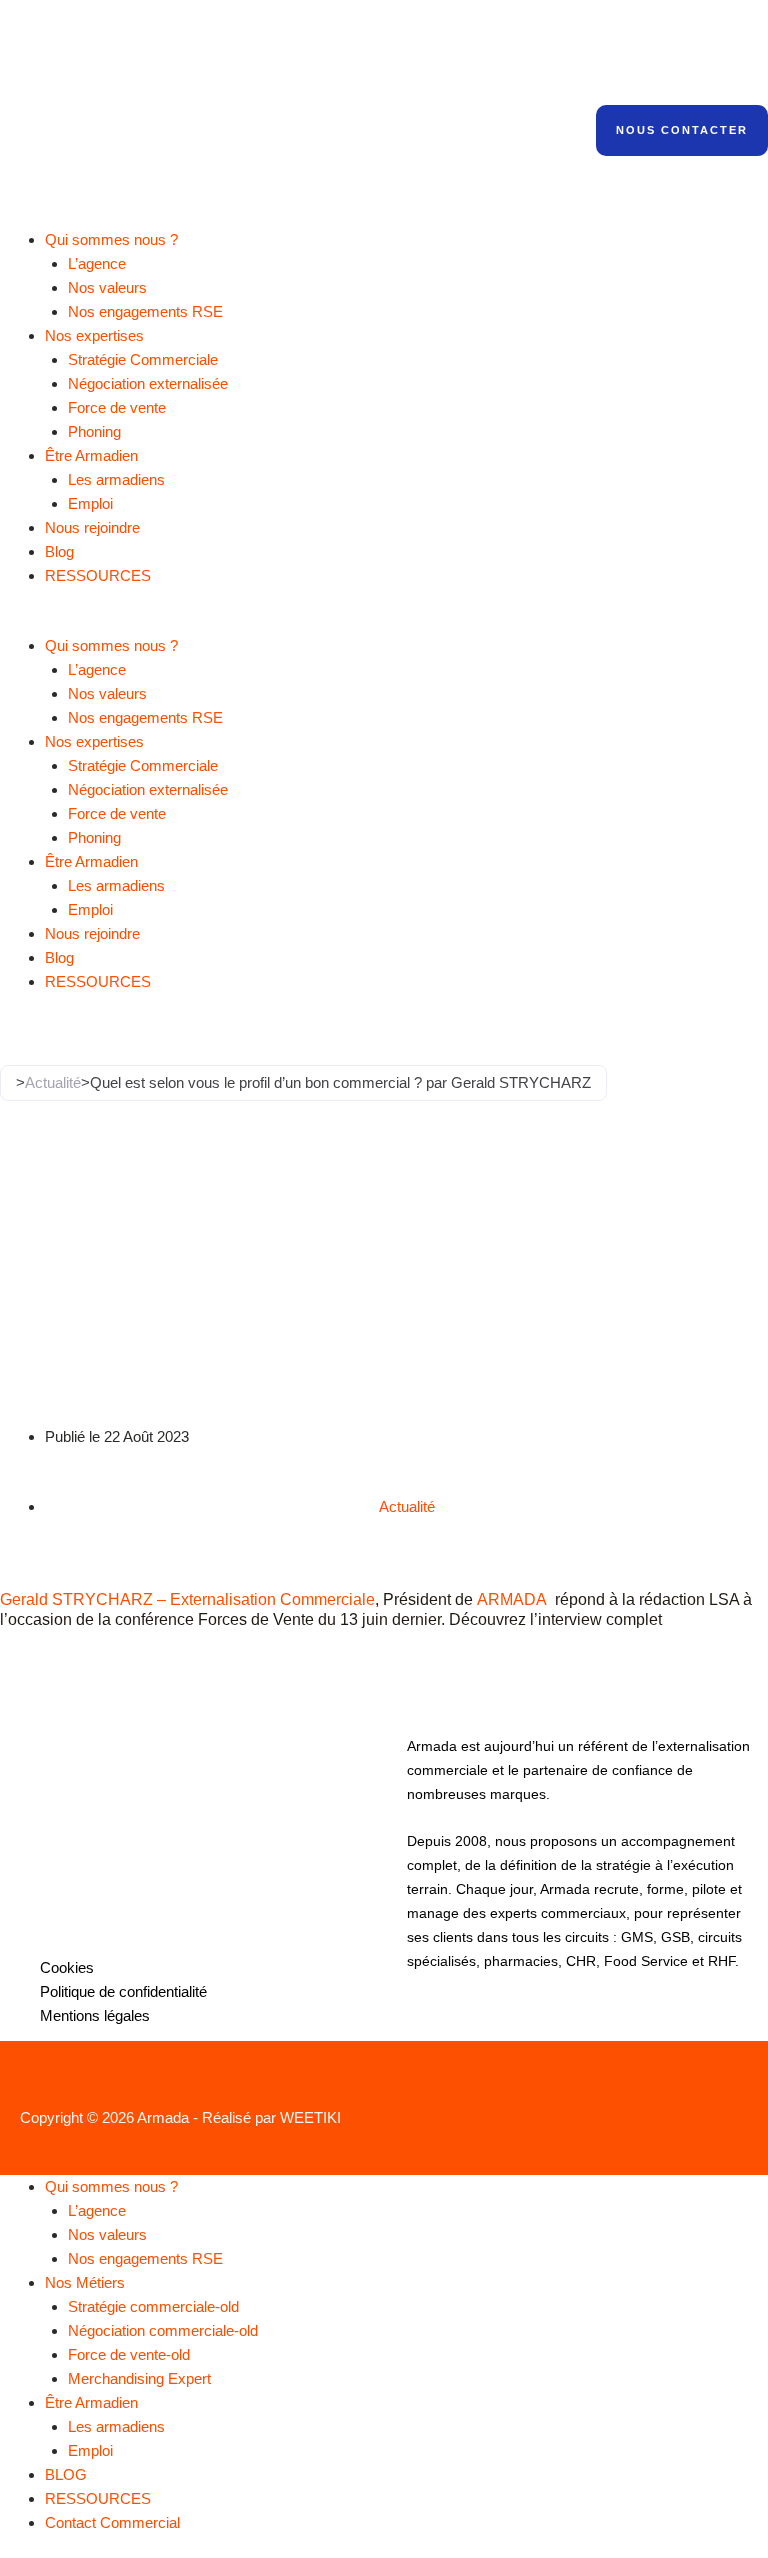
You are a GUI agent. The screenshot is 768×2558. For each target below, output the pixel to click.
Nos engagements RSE (145, 311)
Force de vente (117, 407)
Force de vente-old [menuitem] (129, 2354)
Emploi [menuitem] (90, 2450)
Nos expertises (94, 335)
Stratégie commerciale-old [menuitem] (153, 2306)
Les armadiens (116, 479)
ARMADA (512, 1599)
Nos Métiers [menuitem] (85, 2282)
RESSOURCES (98, 575)
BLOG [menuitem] (66, 2474)
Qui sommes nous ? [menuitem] (111, 2186)
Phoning (94, 431)
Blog (59, 551)
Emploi (90, 503)
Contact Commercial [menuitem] (112, 2522)
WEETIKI (310, 2117)
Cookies (67, 1967)
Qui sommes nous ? (111, 239)
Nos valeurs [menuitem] (107, 2234)
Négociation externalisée (148, 383)
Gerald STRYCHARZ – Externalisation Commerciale (187, 1599)
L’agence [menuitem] (97, 2210)
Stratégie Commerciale (143, 359)
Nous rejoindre (92, 527)
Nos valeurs (107, 287)
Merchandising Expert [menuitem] (139, 2378)
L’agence (97, 263)
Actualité (53, 1082)
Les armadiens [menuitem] (116, 2426)
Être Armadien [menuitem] (91, 2402)
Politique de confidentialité (123, 1991)
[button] (384, 622)
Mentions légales (95, 2015)
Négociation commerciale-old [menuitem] (163, 2330)
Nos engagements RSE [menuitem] (145, 2258)
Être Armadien (91, 455)
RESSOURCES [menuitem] (98, 2498)
